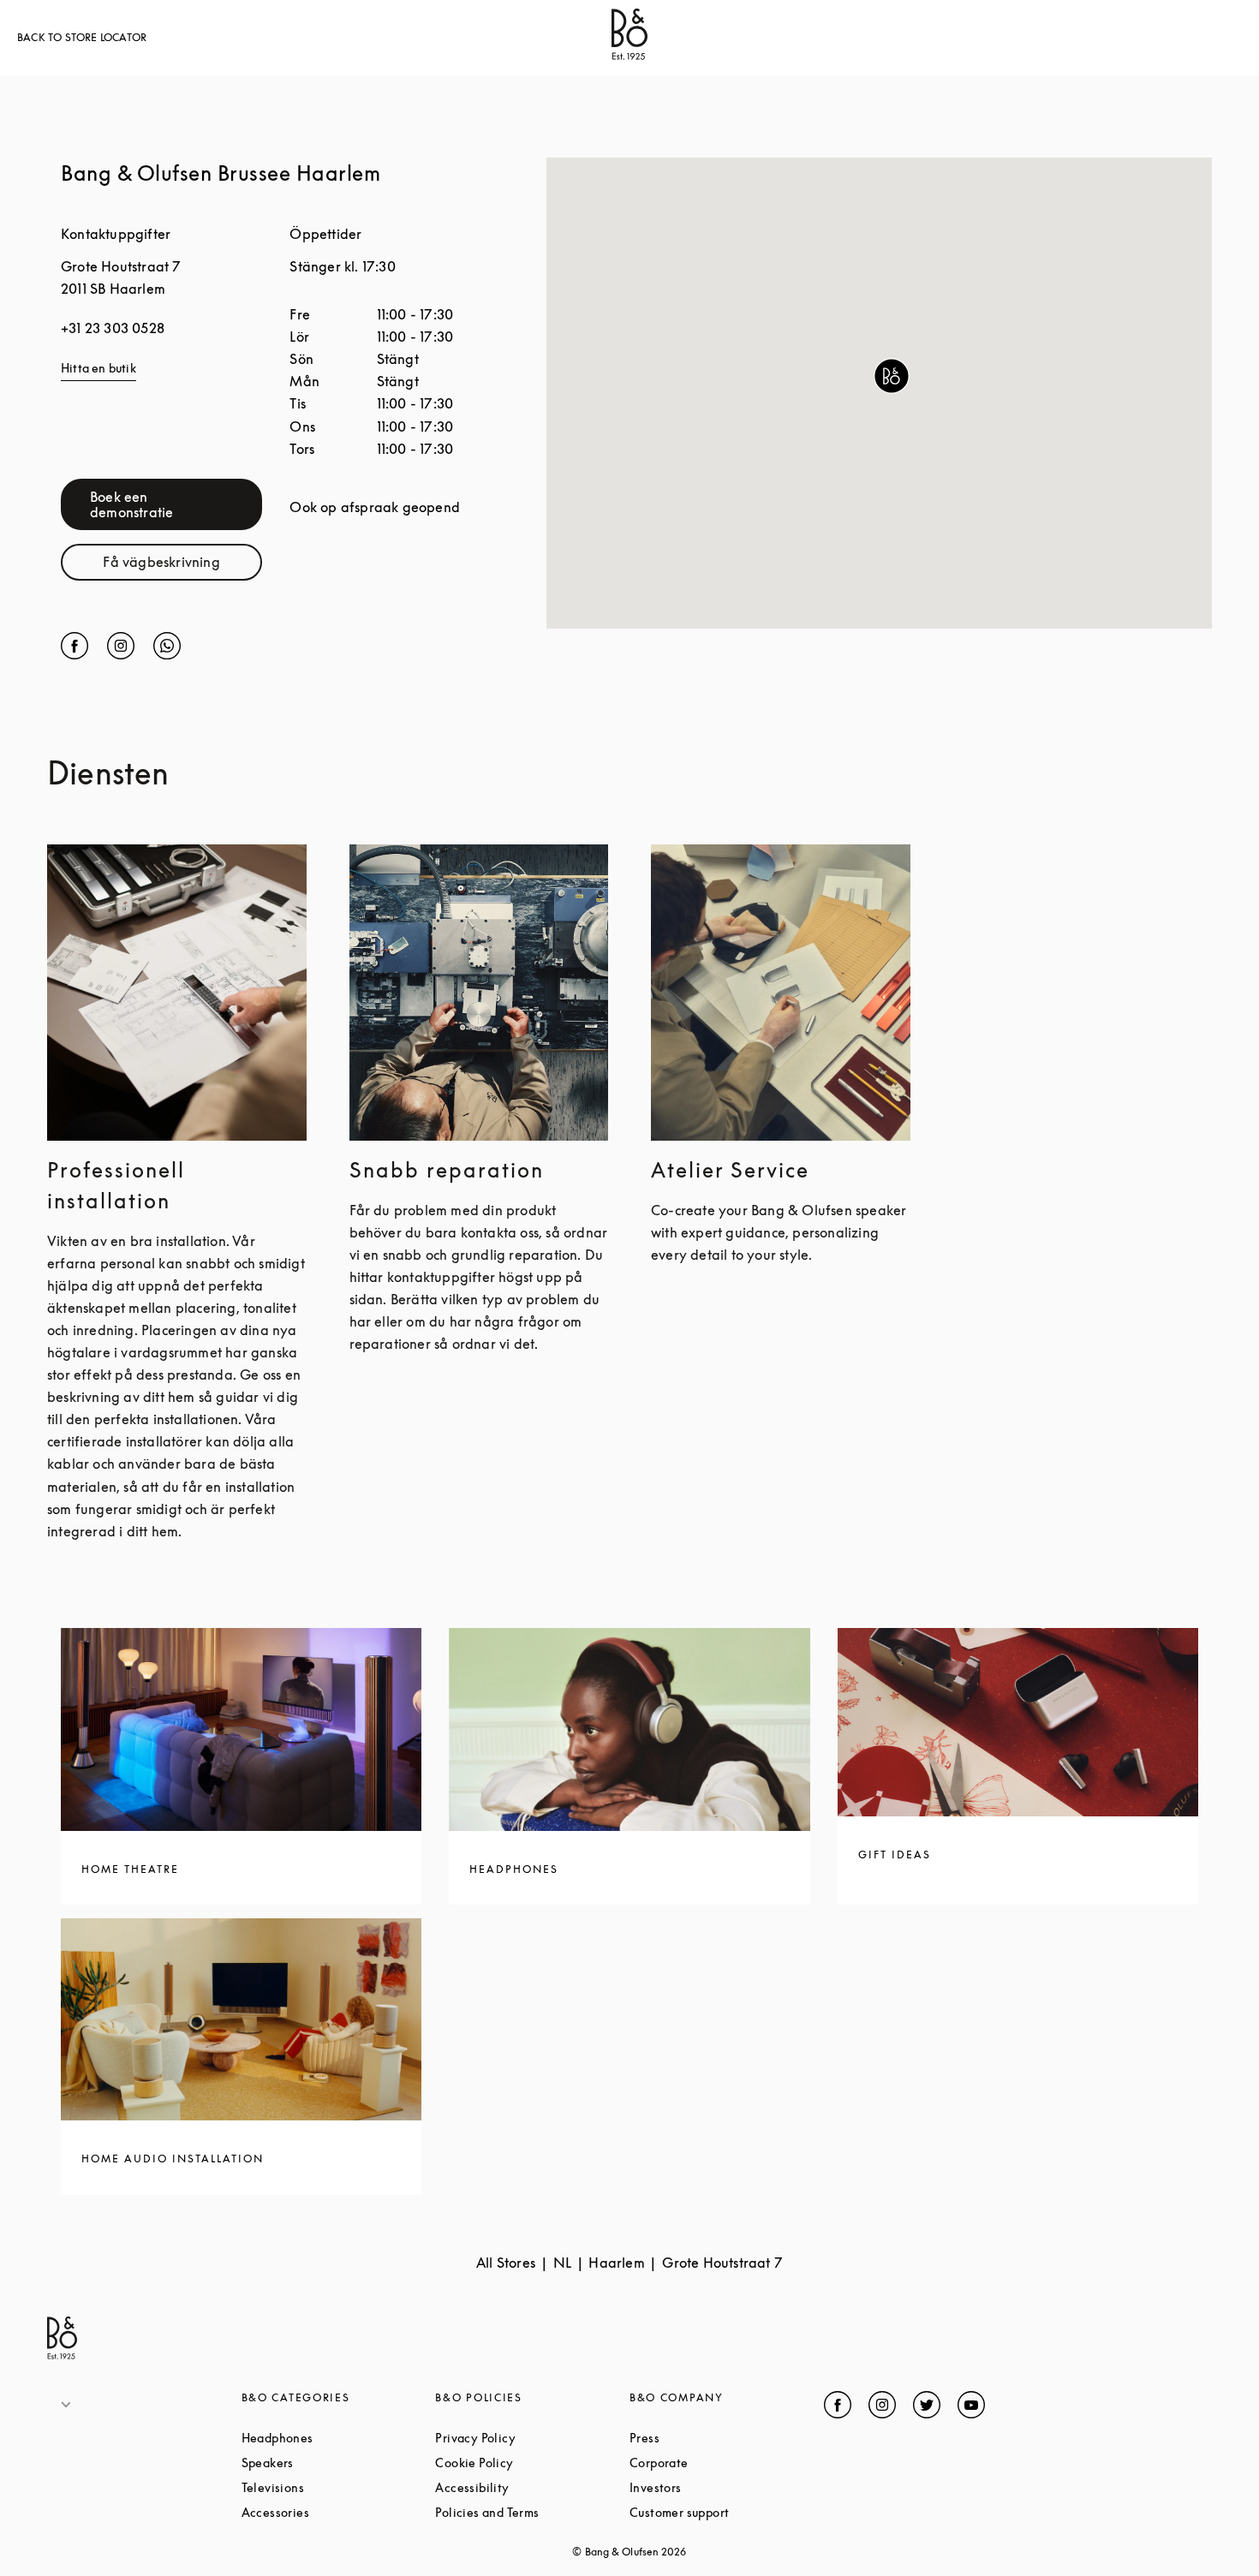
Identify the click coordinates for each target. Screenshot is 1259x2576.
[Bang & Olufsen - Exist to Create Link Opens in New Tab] (629, 55)
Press (709, 2438)
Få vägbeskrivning (182, 566)
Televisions (338, 2487)
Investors (720, 2487)
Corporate (724, 2463)
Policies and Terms (532, 2512)
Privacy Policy (532, 2438)
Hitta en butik (98, 368)
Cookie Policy (532, 2463)
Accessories (339, 2512)
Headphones (339, 2438)
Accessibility (532, 2487)
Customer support (727, 2512)
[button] (892, 376)
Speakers (333, 2463)
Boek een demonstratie (176, 504)
